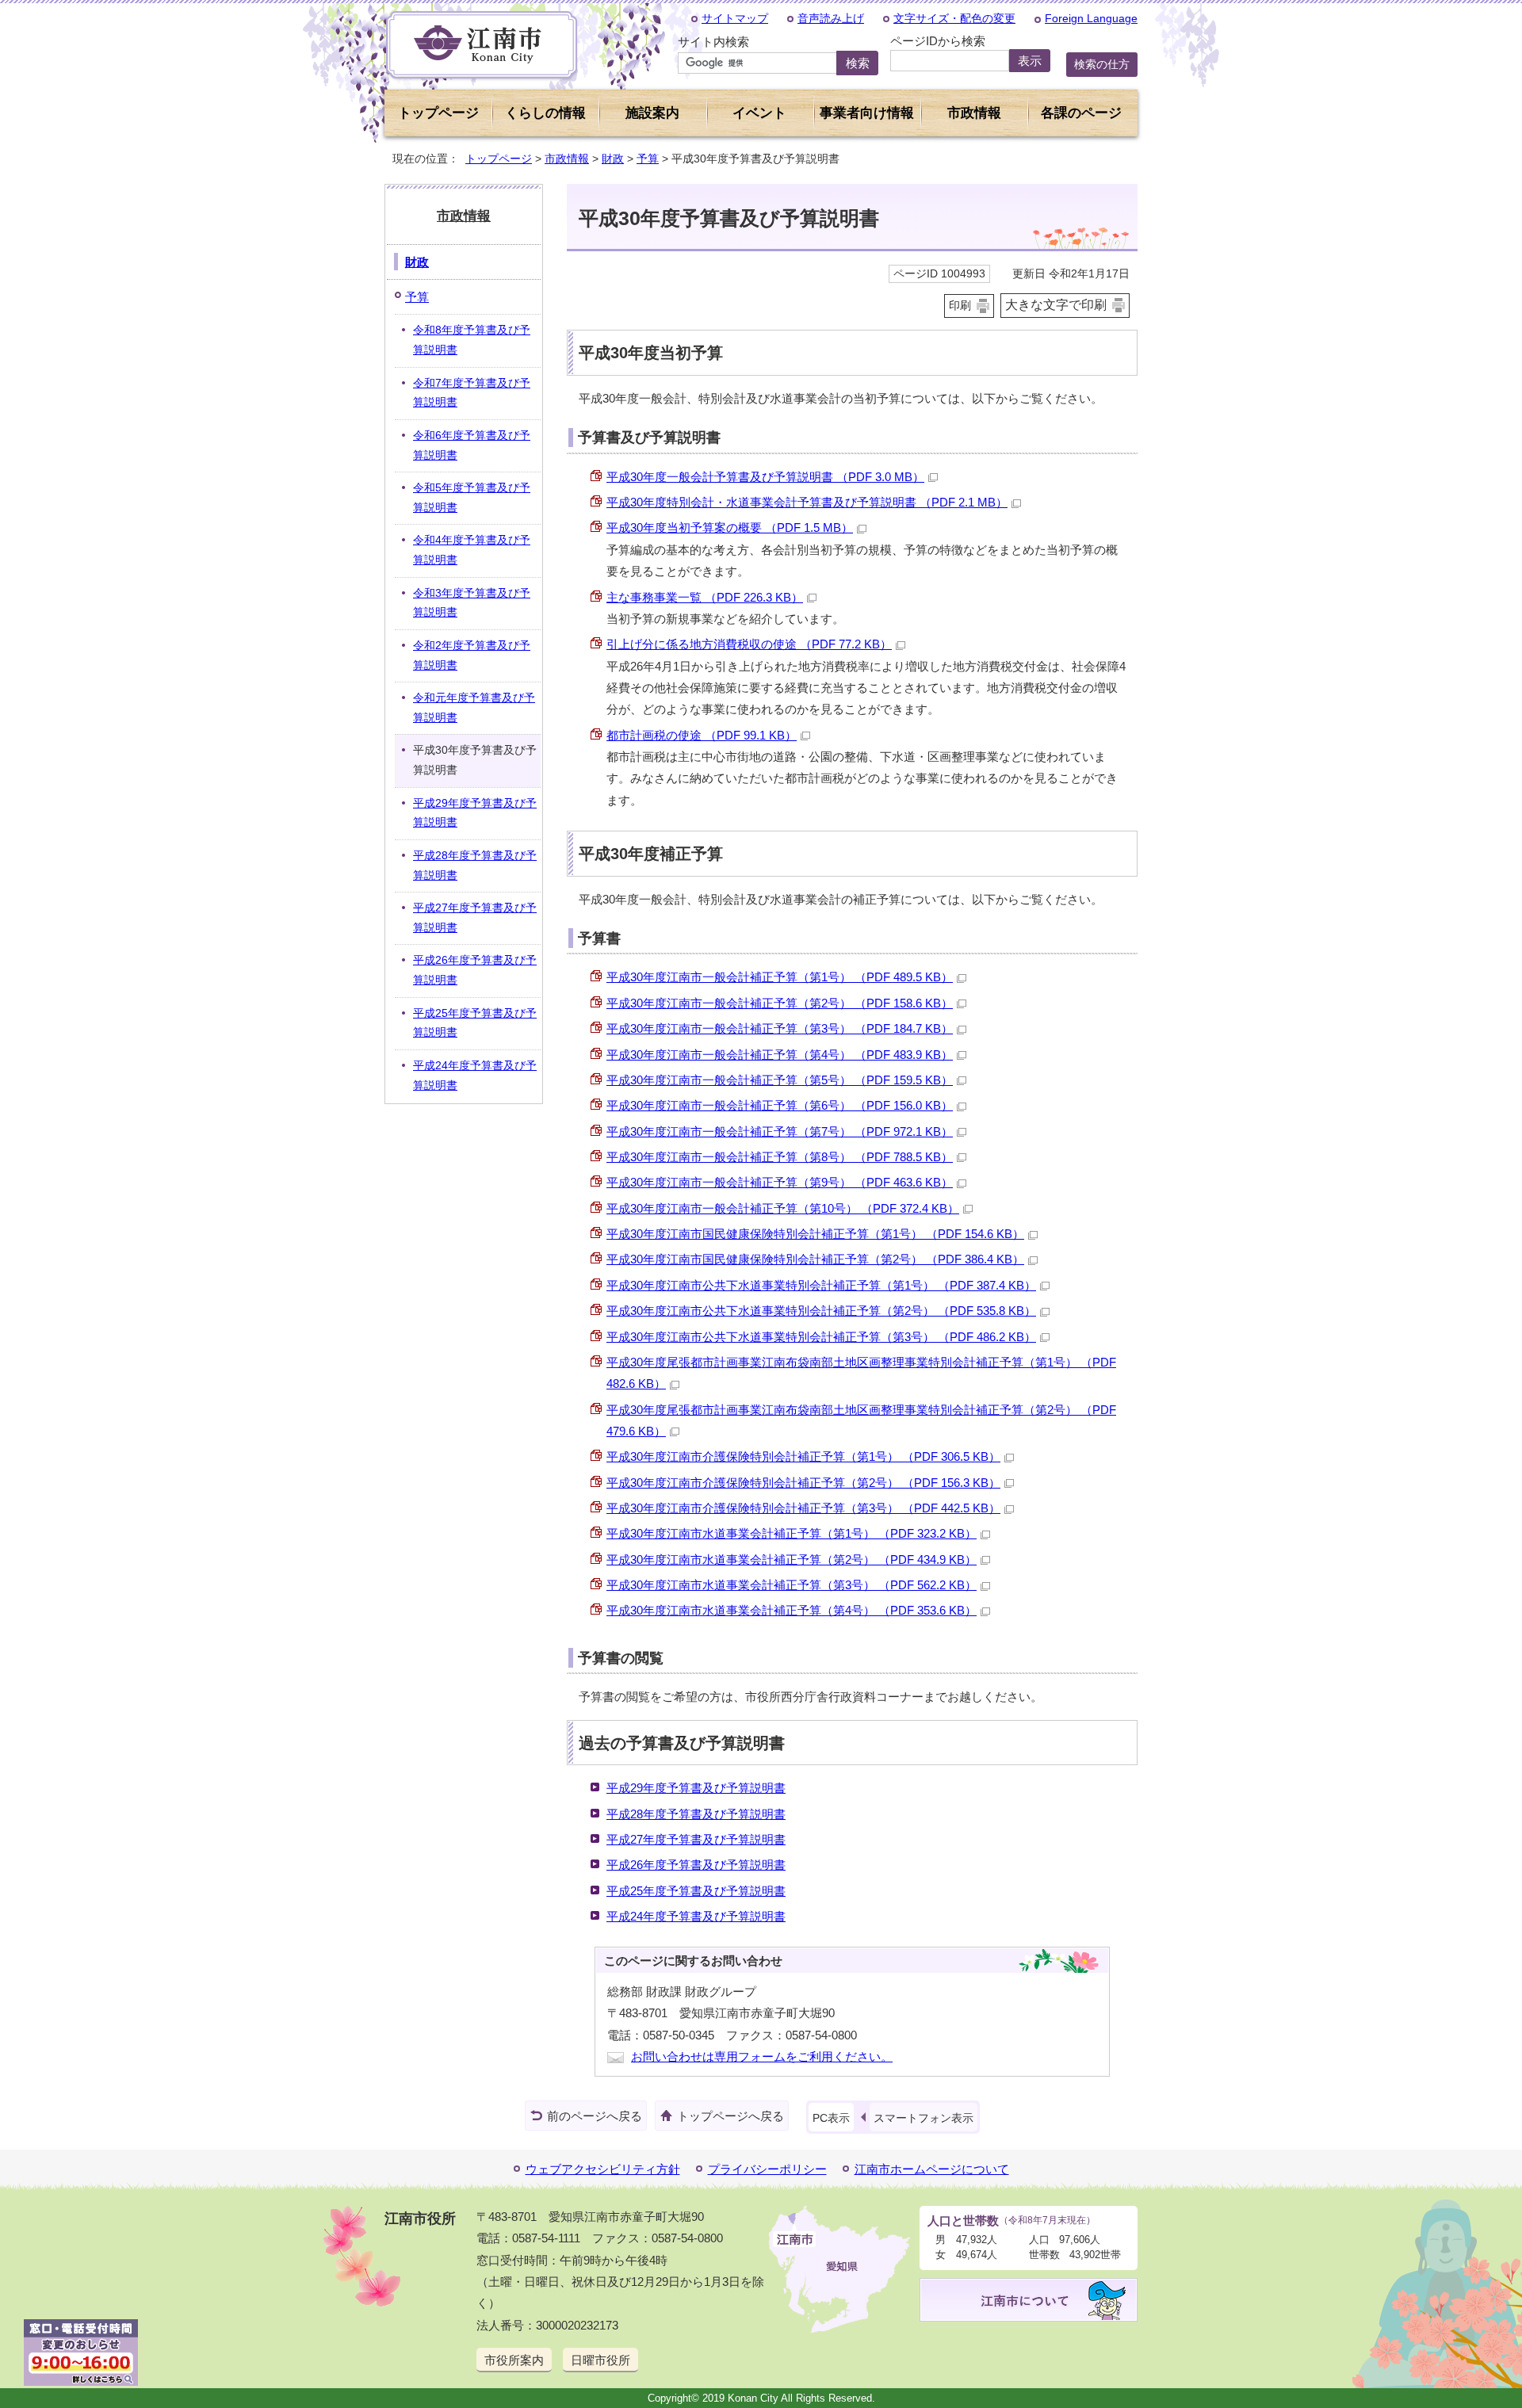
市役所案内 (514, 2360)
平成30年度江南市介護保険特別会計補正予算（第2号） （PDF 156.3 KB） (803, 1483)
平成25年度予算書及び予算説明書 (696, 1891)
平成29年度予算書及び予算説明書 (696, 1788)
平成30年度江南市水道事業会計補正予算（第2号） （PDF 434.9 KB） (792, 1559)
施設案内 (652, 113)
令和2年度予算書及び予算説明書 (472, 656)
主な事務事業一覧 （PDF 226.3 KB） (705, 597)
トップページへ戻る (730, 2116)
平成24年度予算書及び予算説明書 (696, 1916)
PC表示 (831, 2118)
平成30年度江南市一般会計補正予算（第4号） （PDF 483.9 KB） (780, 1055)
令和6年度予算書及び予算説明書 (472, 445)
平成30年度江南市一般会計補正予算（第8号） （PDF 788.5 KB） (780, 1157)
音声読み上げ (831, 18)
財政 (613, 159)
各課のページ (1081, 113)
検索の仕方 (1102, 64)
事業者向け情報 (867, 113)
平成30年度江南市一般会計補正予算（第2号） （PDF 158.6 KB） (780, 1003)
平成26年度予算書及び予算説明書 (696, 1865)
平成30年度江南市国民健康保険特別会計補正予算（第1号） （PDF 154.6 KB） (815, 1234)
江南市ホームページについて (932, 2169)
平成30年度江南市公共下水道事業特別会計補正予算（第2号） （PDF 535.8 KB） (821, 1311)
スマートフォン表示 (924, 2118)
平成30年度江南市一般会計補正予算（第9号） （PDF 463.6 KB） (780, 1182)
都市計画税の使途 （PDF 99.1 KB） (702, 735)
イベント (759, 113)
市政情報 (567, 159)
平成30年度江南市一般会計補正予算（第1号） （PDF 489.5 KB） (780, 977)
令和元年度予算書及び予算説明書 (474, 708)
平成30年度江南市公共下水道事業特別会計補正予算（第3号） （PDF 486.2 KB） (821, 1337)
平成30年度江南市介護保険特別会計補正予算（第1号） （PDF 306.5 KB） (803, 1456)
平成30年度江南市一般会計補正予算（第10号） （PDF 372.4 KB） (783, 1208)
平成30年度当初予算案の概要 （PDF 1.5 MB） (730, 527)
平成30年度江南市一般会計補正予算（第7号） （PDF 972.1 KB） (780, 1131)
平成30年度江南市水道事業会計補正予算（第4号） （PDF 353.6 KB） (792, 1610)
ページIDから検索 (938, 41)
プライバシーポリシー (767, 2169)
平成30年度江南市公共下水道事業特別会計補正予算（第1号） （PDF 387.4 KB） (821, 1285)
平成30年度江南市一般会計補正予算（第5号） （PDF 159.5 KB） (780, 1080)
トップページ (438, 113)
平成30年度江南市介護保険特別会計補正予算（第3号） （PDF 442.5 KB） (803, 1508)
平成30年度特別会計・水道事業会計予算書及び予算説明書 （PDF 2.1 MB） (807, 502)
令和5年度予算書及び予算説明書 (472, 498)
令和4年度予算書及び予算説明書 (472, 550)
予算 (648, 159)
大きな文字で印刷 (1056, 305)
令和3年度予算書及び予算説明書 (472, 603)
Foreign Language (1091, 18)
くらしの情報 (545, 113)
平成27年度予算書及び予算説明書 (696, 1839)
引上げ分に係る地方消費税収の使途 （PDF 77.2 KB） (749, 644)
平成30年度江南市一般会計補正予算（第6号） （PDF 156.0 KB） (780, 1105)
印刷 (960, 306)
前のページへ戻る (595, 2116)
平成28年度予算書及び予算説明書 (696, 1814)
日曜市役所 (600, 2360)
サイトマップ (735, 18)
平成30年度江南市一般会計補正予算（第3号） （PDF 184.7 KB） (780, 1028)
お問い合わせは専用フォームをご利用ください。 (762, 2056)
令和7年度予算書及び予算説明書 (472, 393)
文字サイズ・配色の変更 (954, 18)
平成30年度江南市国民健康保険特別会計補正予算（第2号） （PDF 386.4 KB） (815, 1259)
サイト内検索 (713, 42)
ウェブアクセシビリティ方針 (603, 2169)
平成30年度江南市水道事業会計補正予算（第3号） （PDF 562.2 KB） (792, 1585)
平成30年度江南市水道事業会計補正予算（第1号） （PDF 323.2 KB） (792, 1533)
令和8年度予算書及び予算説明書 (472, 340)
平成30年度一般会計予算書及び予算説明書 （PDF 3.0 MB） (765, 477)
